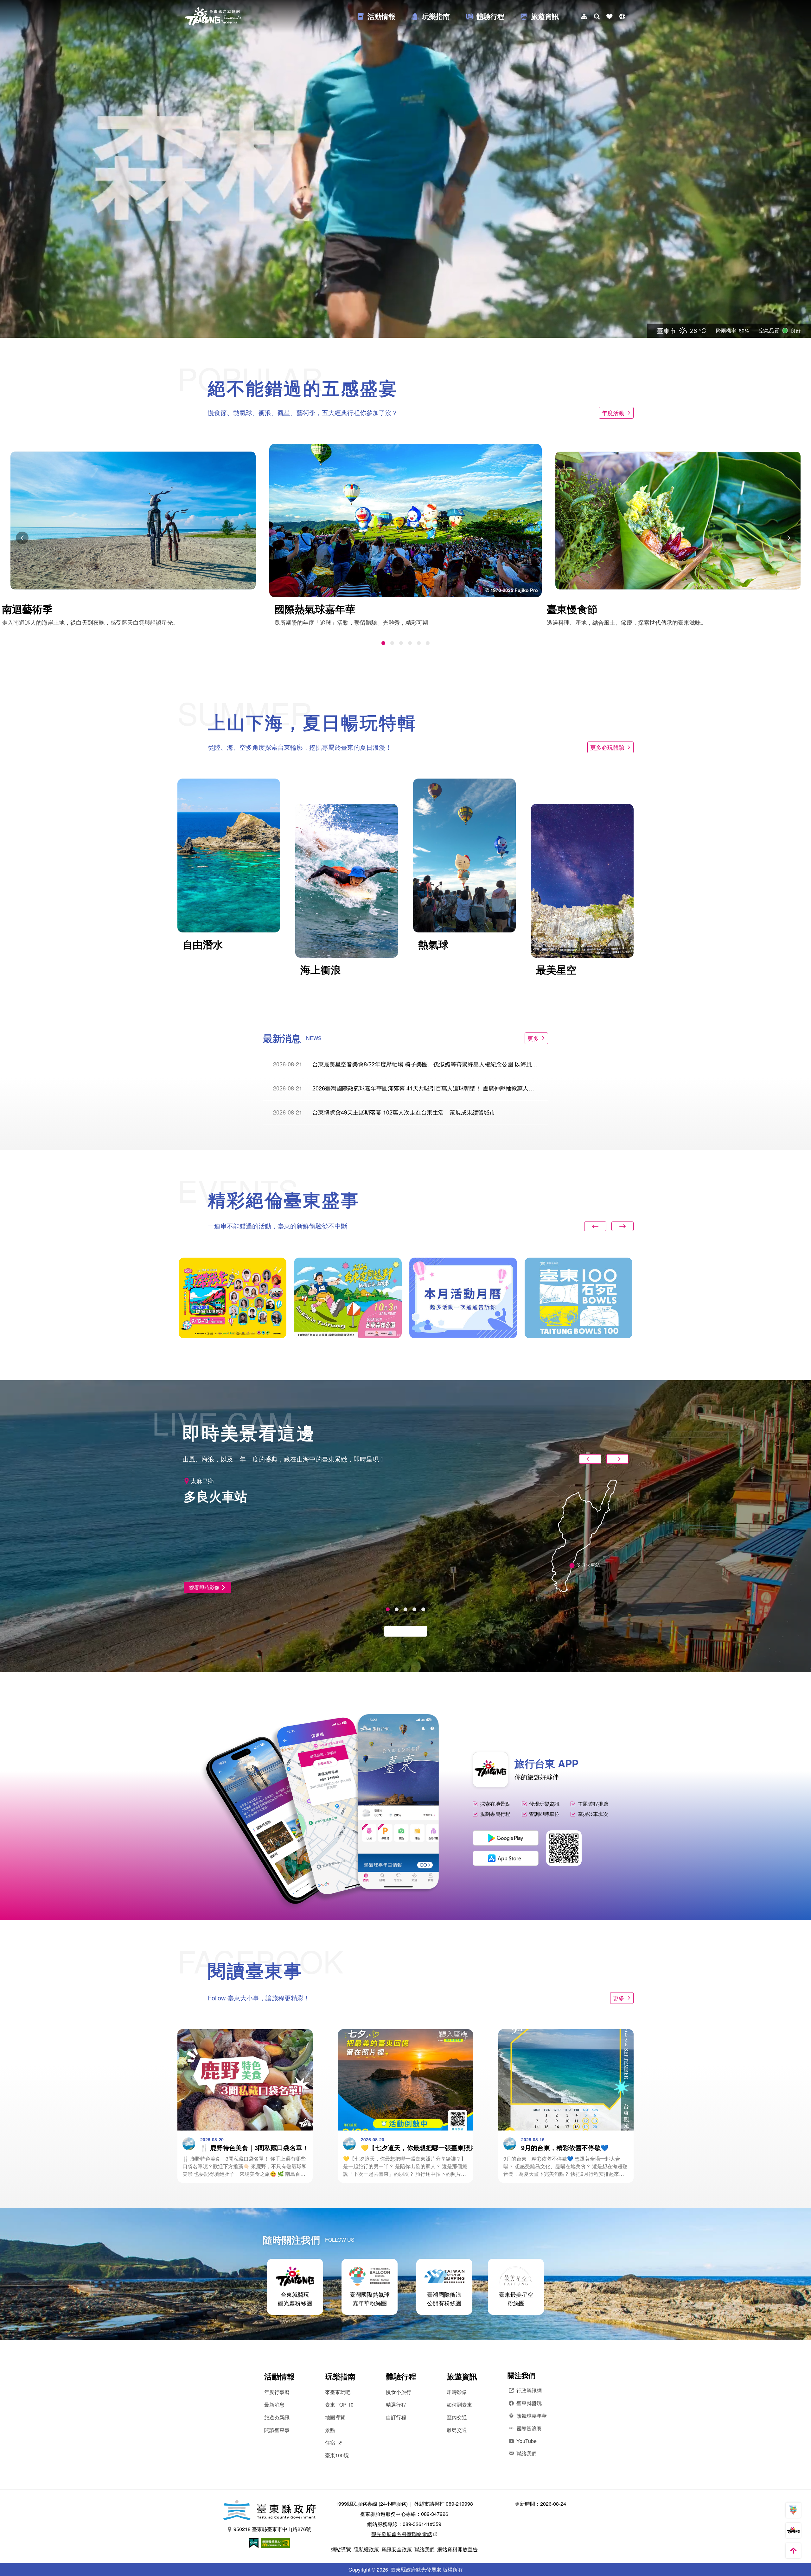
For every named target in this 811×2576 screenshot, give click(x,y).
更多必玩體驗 (607, 747)
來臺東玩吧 (338, 2392)
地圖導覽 (335, 2417)
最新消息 (274, 2405)
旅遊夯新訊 (277, 2417)
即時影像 (457, 2392)
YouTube (527, 2441)
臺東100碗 (337, 2455)
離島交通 (457, 2430)
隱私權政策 (366, 2549)
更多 (533, 1038)
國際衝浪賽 (529, 2428)
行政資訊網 (529, 2390)
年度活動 (613, 413)
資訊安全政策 (397, 2549)
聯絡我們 (527, 2453)
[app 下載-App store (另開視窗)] (506, 1858)
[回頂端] (793, 2551)
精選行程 (396, 2405)
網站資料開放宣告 (457, 2549)
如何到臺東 (459, 2405)
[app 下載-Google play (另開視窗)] (506, 1838)
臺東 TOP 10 (339, 2405)
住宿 (330, 2443)
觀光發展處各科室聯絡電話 (402, 2534)
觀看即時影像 (204, 1587)
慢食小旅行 (399, 2392)
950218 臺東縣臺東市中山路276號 (272, 2529)
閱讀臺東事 (277, 2430)
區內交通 (457, 2417)
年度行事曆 (277, 2392)
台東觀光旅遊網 (213, 16)
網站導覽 (341, 2549)
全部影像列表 (402, 1631)
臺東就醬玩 (529, 2403)
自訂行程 (396, 2417)
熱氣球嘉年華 (532, 2416)
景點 (330, 2430)
